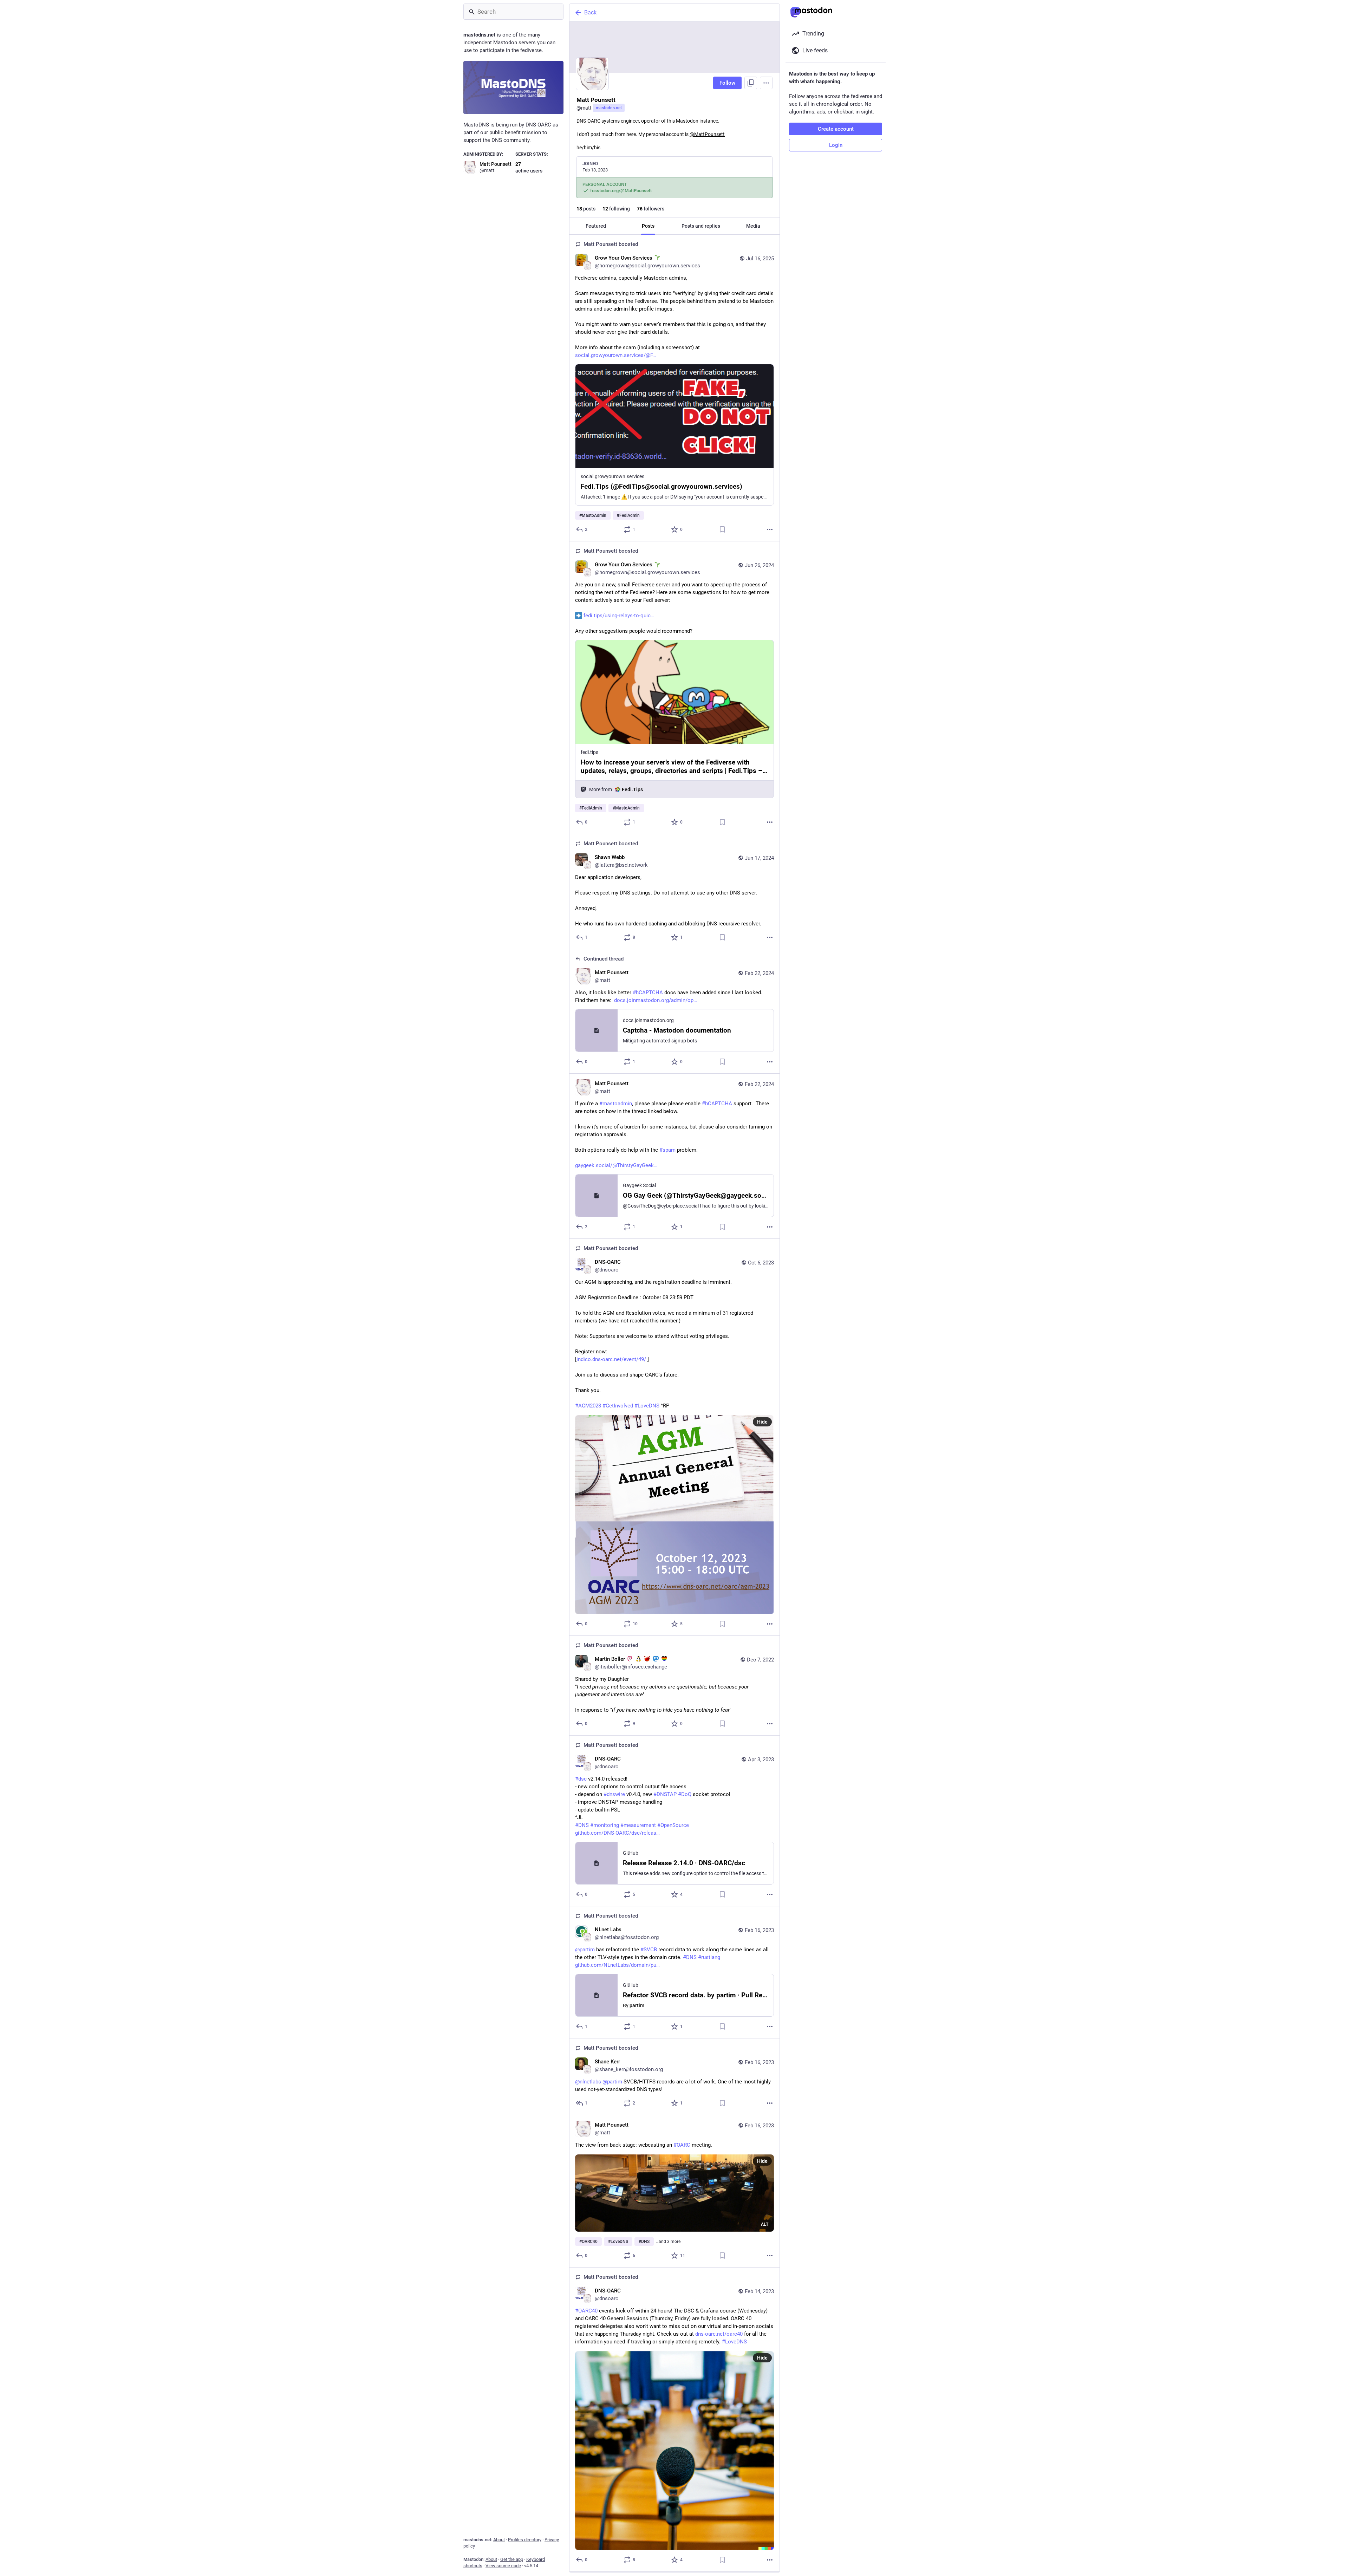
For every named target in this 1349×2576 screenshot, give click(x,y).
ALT (765, 2224)
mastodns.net (609, 108)
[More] (770, 529)
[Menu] (766, 83)
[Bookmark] (722, 529)
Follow (727, 83)
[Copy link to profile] (751, 83)
